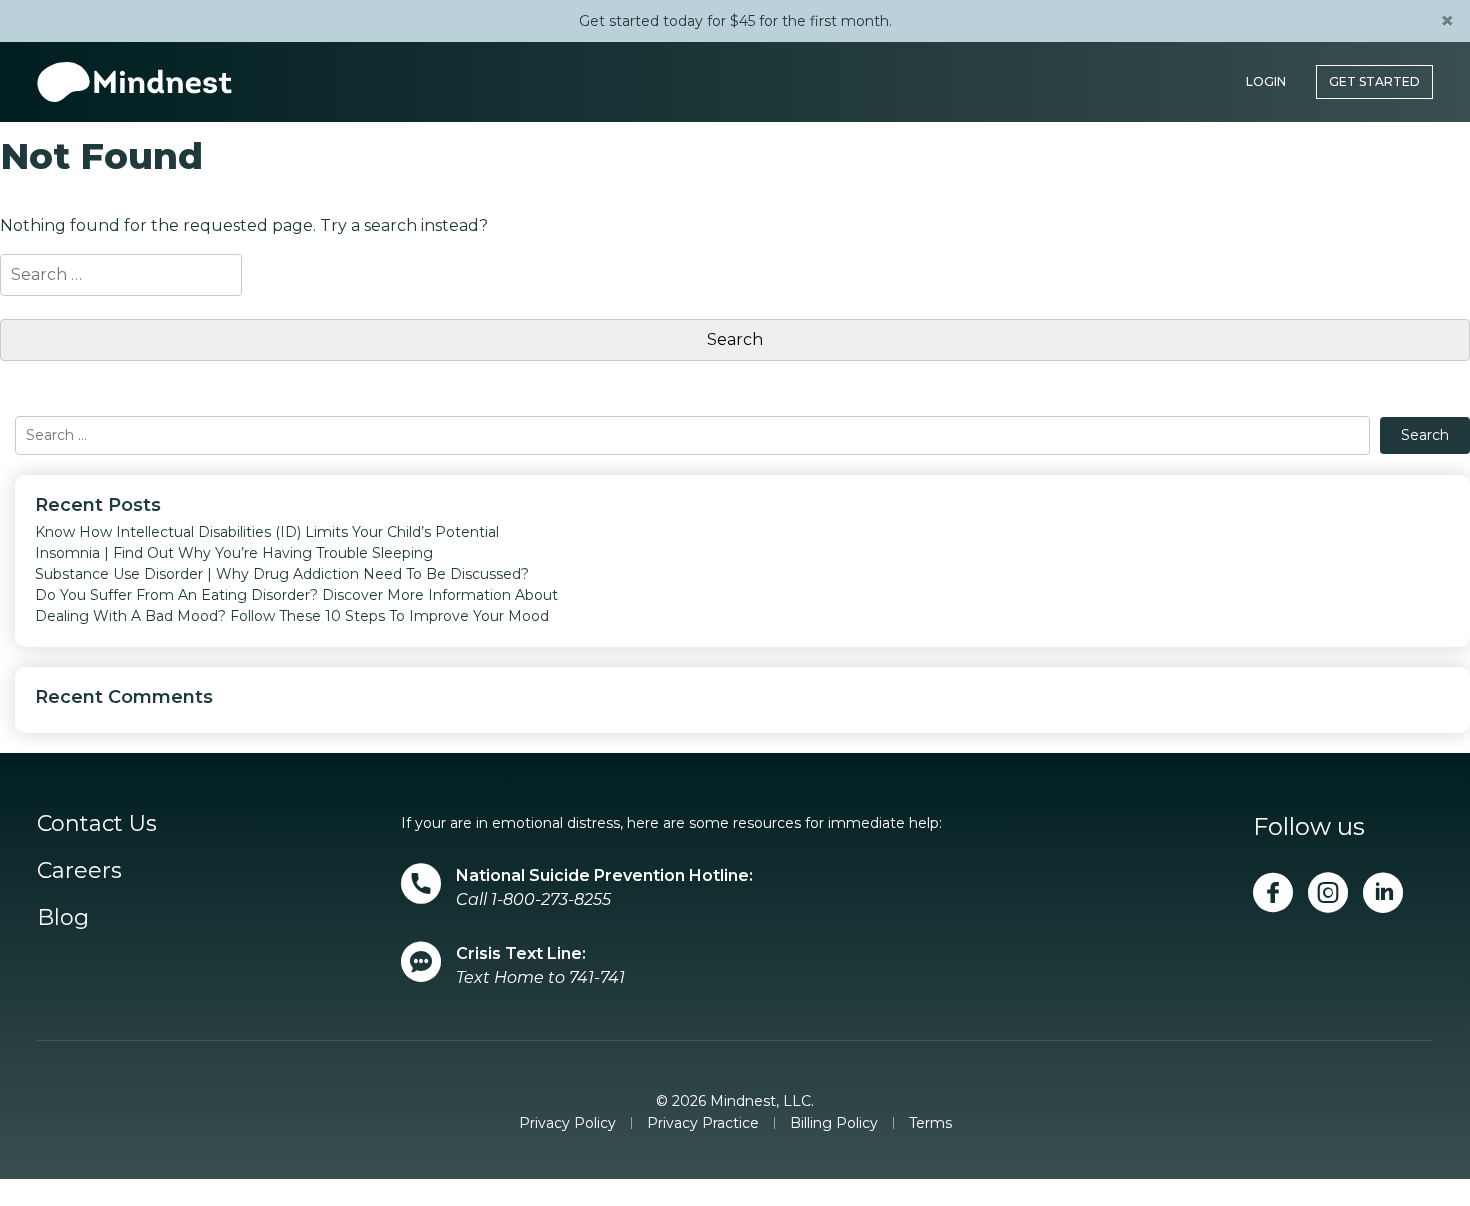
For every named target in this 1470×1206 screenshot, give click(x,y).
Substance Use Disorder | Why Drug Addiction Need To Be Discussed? (282, 574)
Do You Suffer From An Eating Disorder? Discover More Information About (296, 595)
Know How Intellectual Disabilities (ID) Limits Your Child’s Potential (267, 532)
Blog (63, 917)
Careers (79, 870)
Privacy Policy (567, 1123)
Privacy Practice (703, 1123)
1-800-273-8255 (551, 899)
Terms (930, 1123)
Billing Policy (834, 1123)
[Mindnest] (134, 72)
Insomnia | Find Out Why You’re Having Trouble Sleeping (234, 553)
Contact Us (97, 823)
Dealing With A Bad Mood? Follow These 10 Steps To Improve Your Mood (292, 616)
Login (1266, 71)
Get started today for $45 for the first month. (735, 21)
